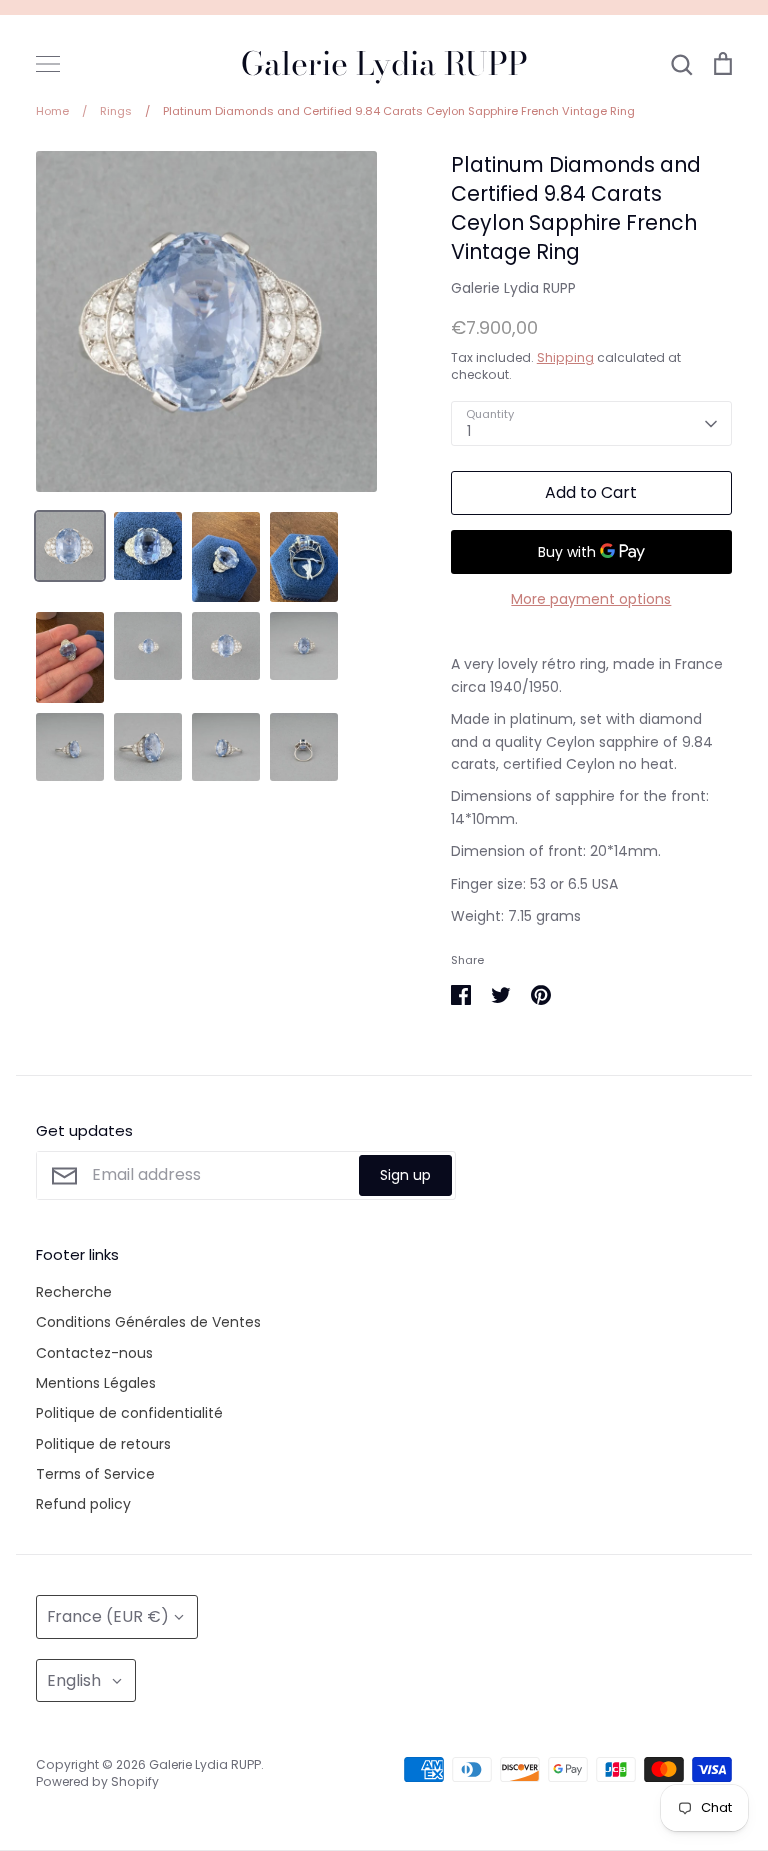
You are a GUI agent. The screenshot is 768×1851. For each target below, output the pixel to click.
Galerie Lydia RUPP (384, 64)
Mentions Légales (96, 1383)
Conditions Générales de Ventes (148, 1322)
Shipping (565, 357)
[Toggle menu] (48, 64)
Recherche (74, 1292)
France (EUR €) (108, 1616)
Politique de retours (103, 1444)
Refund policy (83, 1504)
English (74, 1680)
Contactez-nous (94, 1353)
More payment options (591, 599)
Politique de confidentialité (129, 1413)
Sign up (405, 1175)
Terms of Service (95, 1474)
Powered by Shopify (97, 1781)
